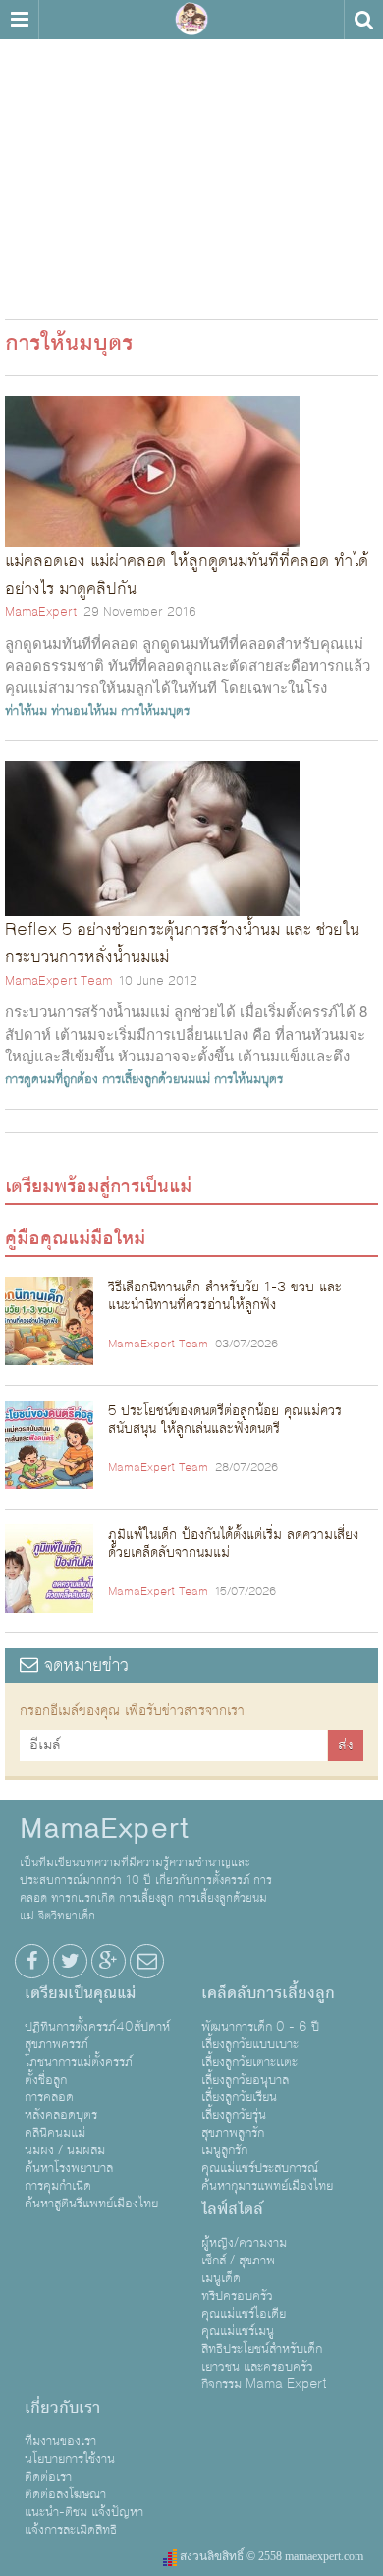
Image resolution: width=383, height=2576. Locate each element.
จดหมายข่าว (83, 1665)
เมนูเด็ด (221, 2278)
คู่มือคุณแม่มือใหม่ (75, 1238)
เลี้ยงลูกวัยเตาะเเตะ (249, 2062)
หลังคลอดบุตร (61, 2115)
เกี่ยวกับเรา (62, 2408)
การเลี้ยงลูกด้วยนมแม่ (156, 1079)
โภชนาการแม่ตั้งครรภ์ (79, 2062)
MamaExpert (191, 20)
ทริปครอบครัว (237, 2296)
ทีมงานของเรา (60, 2441)
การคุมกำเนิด (58, 2186)
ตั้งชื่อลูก (46, 2080)
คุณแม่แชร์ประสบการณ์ (260, 2168)
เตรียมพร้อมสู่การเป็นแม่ (98, 1186)
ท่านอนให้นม (84, 711)
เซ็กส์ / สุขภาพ (238, 2261)
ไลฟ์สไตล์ (232, 2209)
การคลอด (49, 2097)
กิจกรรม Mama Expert (264, 2384)
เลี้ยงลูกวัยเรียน (239, 2097)
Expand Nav (19, 20)
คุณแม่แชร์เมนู (238, 2331)
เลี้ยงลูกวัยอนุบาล (245, 2080)
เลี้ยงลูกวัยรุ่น (234, 2115)
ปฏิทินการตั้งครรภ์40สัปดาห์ (97, 2027)
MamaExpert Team (58, 981)
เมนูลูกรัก (224, 2150)
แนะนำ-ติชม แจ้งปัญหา (84, 2512)
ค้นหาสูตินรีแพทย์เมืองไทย (91, 2204)
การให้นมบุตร (155, 711)
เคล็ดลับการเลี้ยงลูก (268, 1993)
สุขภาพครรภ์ (56, 2044)
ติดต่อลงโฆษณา (65, 2494)
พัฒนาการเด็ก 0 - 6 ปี (260, 2027)
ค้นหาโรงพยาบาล (69, 2168)
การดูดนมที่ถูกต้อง (52, 1079)
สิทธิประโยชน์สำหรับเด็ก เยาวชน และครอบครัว (262, 2358)
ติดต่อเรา (48, 2477)
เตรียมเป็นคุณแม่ (80, 1993)
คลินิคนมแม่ (55, 2133)
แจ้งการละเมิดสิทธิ (71, 2530)
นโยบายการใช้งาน (70, 2459)
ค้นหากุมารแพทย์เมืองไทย (267, 2186)
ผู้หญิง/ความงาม (244, 2243)
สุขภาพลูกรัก (233, 2133)
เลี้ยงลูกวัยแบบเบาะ (250, 2044)
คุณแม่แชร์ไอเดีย (244, 2314)
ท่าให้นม (26, 711)
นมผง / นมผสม (65, 2150)
